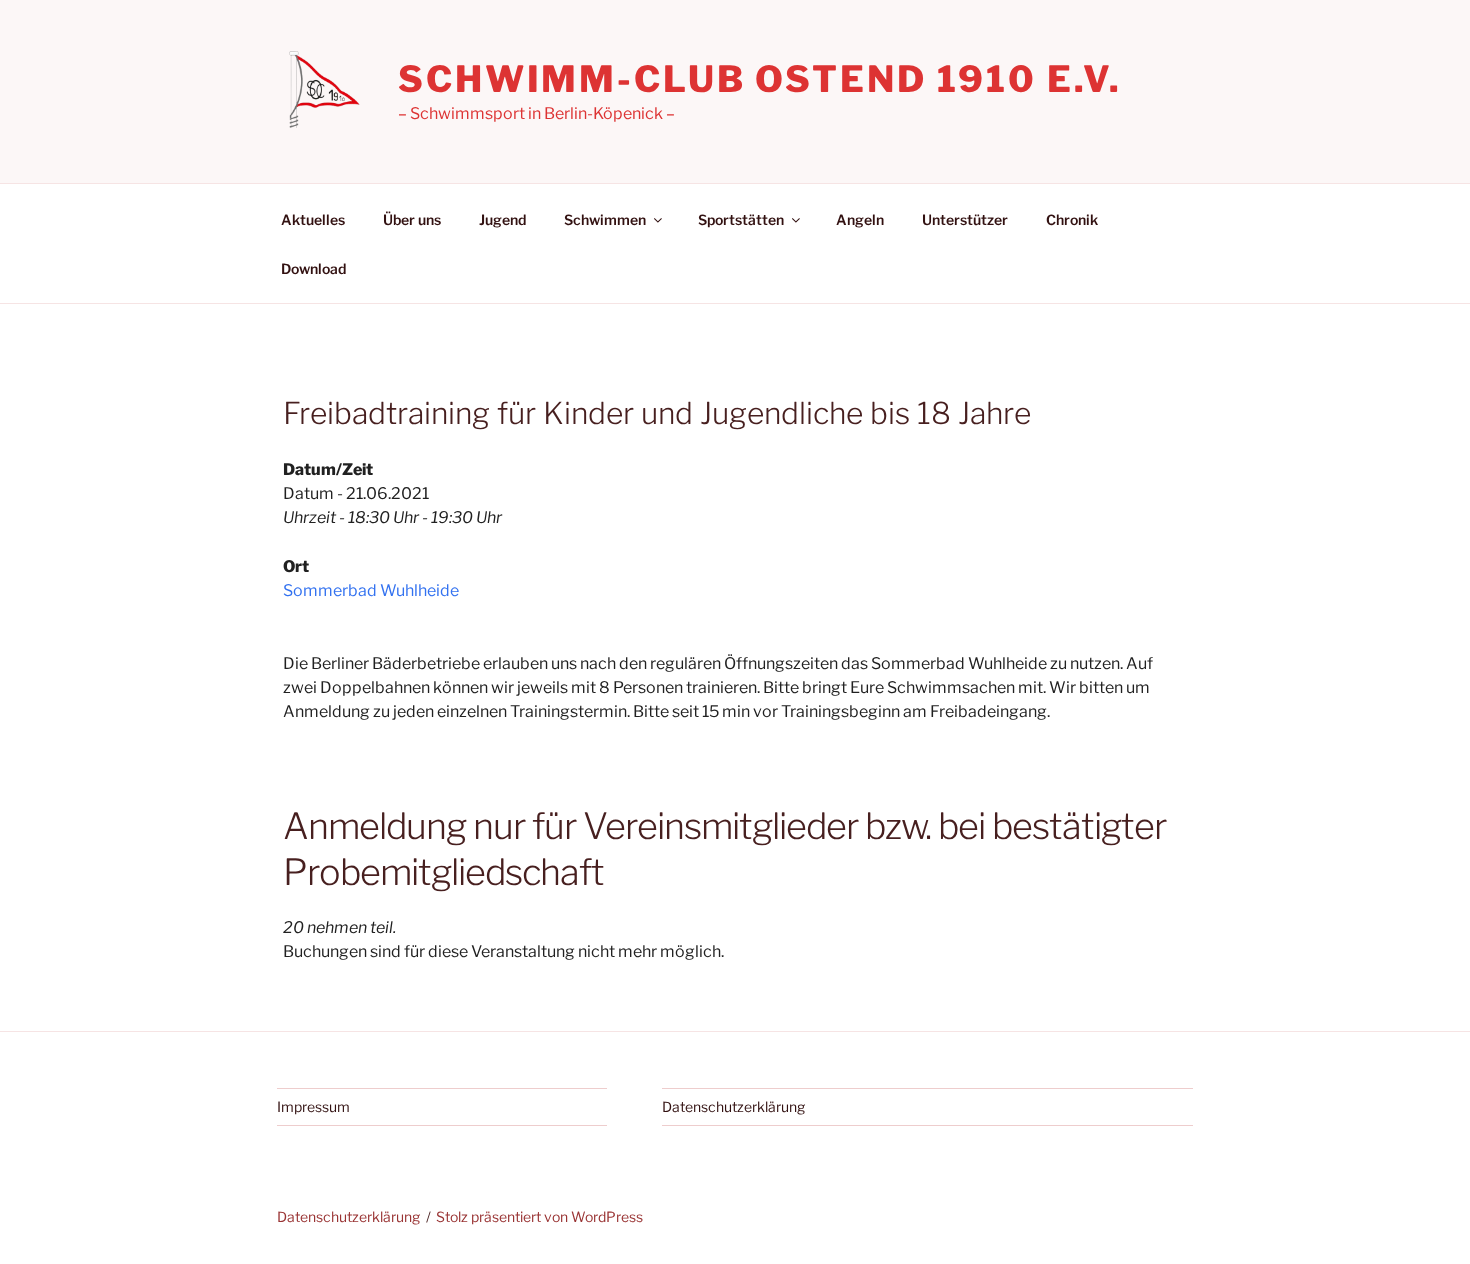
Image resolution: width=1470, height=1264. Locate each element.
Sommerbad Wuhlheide (371, 590)
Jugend (502, 219)
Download (313, 268)
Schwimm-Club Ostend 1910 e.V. (760, 79)
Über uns (412, 219)
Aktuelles (313, 219)
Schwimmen (605, 219)
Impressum (313, 1106)
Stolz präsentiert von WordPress (539, 1216)
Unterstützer (965, 219)
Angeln (860, 219)
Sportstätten (741, 219)
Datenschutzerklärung (733, 1106)
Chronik (1072, 219)
